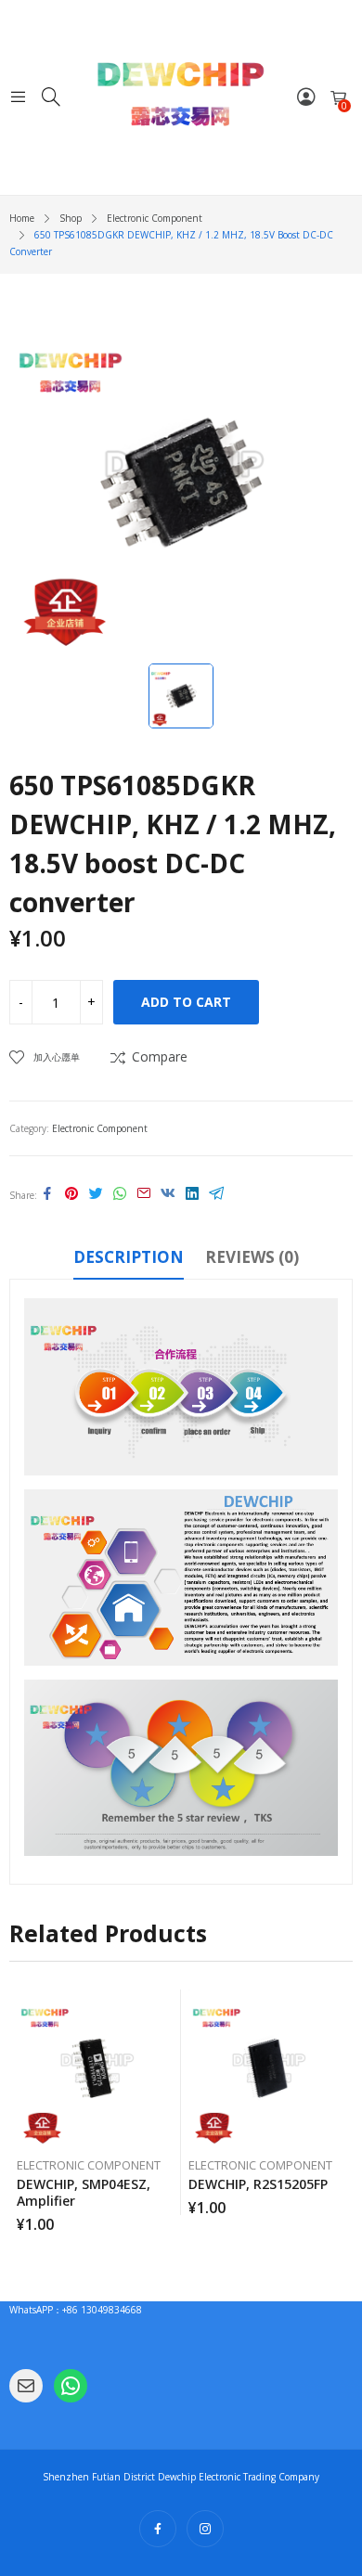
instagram (205, 2529)
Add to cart (186, 1002)
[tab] (129, 1260)
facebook (158, 2529)
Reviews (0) (252, 1257)
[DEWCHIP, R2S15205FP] (267, 2068)
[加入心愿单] (170, 2008)
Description (129, 1257)
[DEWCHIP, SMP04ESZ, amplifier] (96, 2068)
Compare (160, 1056)
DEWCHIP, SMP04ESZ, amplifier (84, 2192)
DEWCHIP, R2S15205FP (258, 2184)
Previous (23, 2110)
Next (339, 2110)
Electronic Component (100, 1128)
